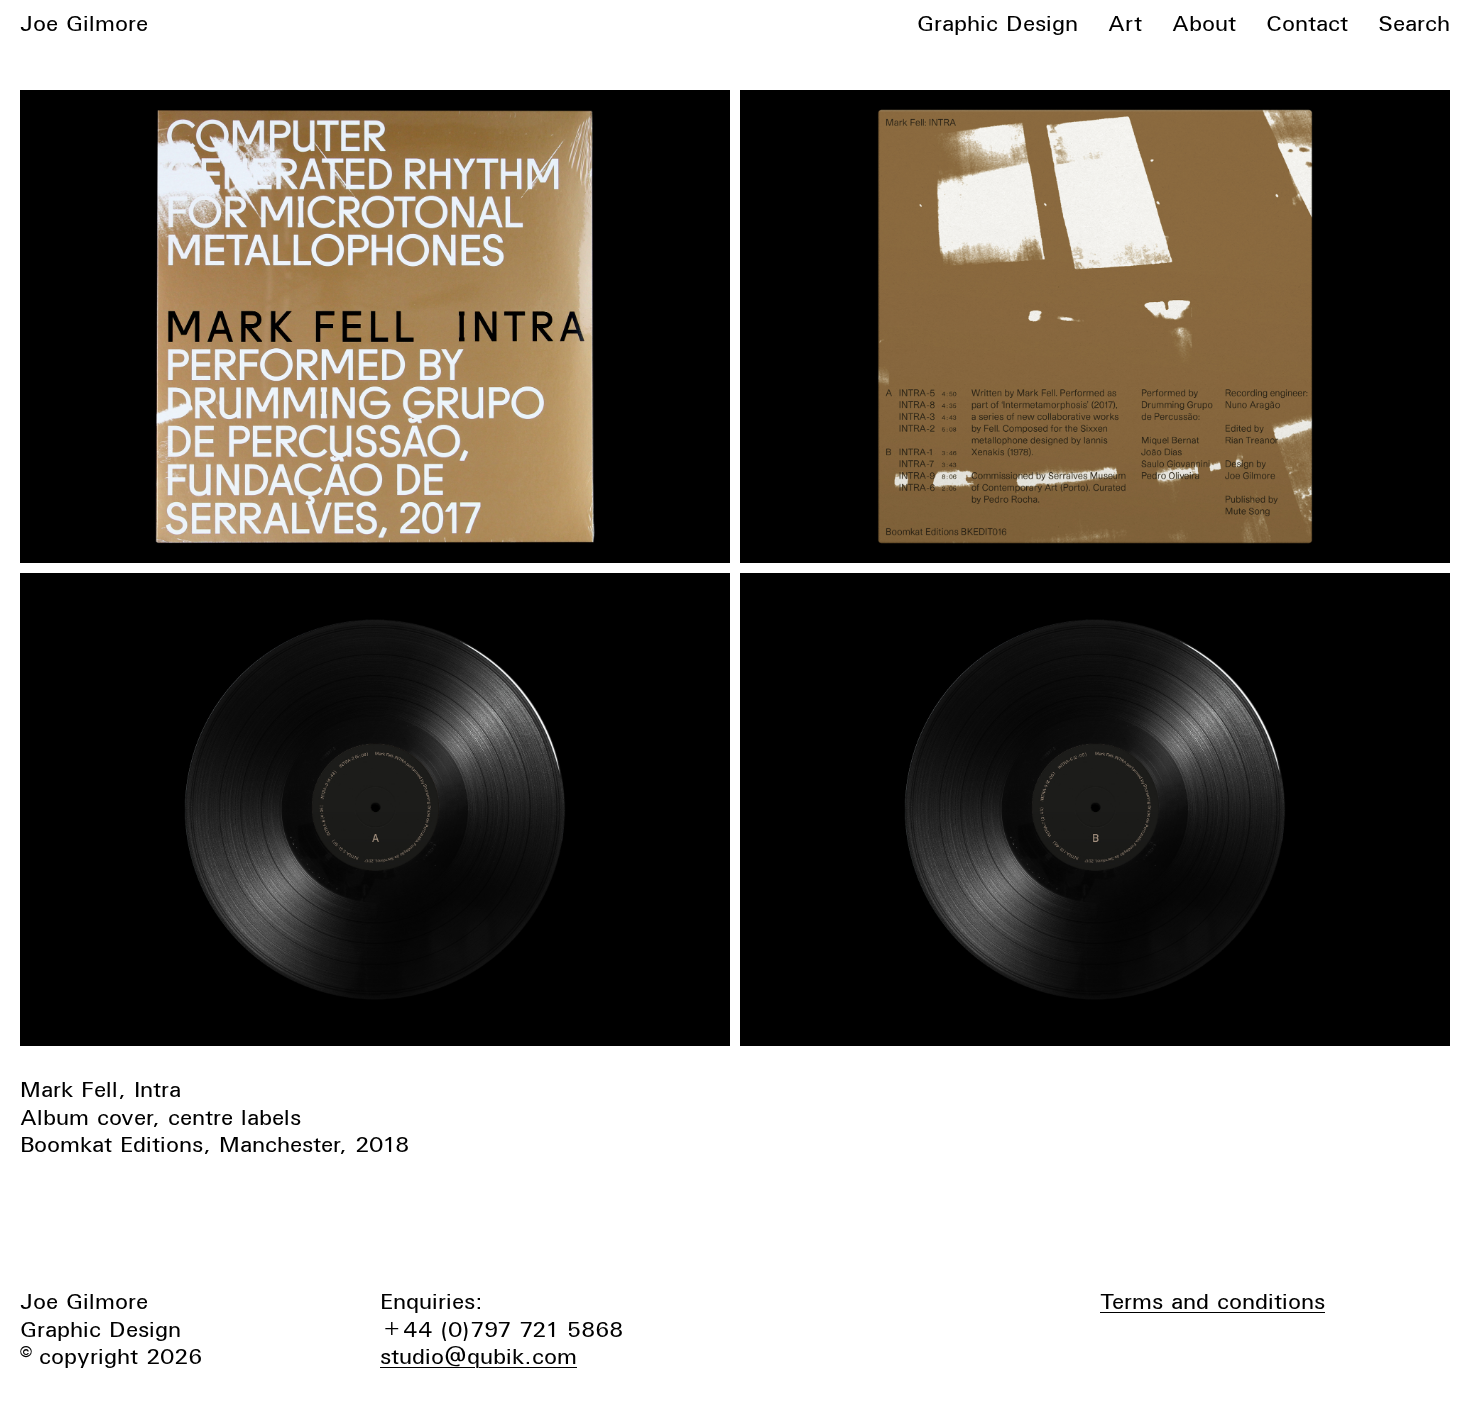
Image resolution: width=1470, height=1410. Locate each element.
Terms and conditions (1212, 1301)
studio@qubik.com (478, 1356)
